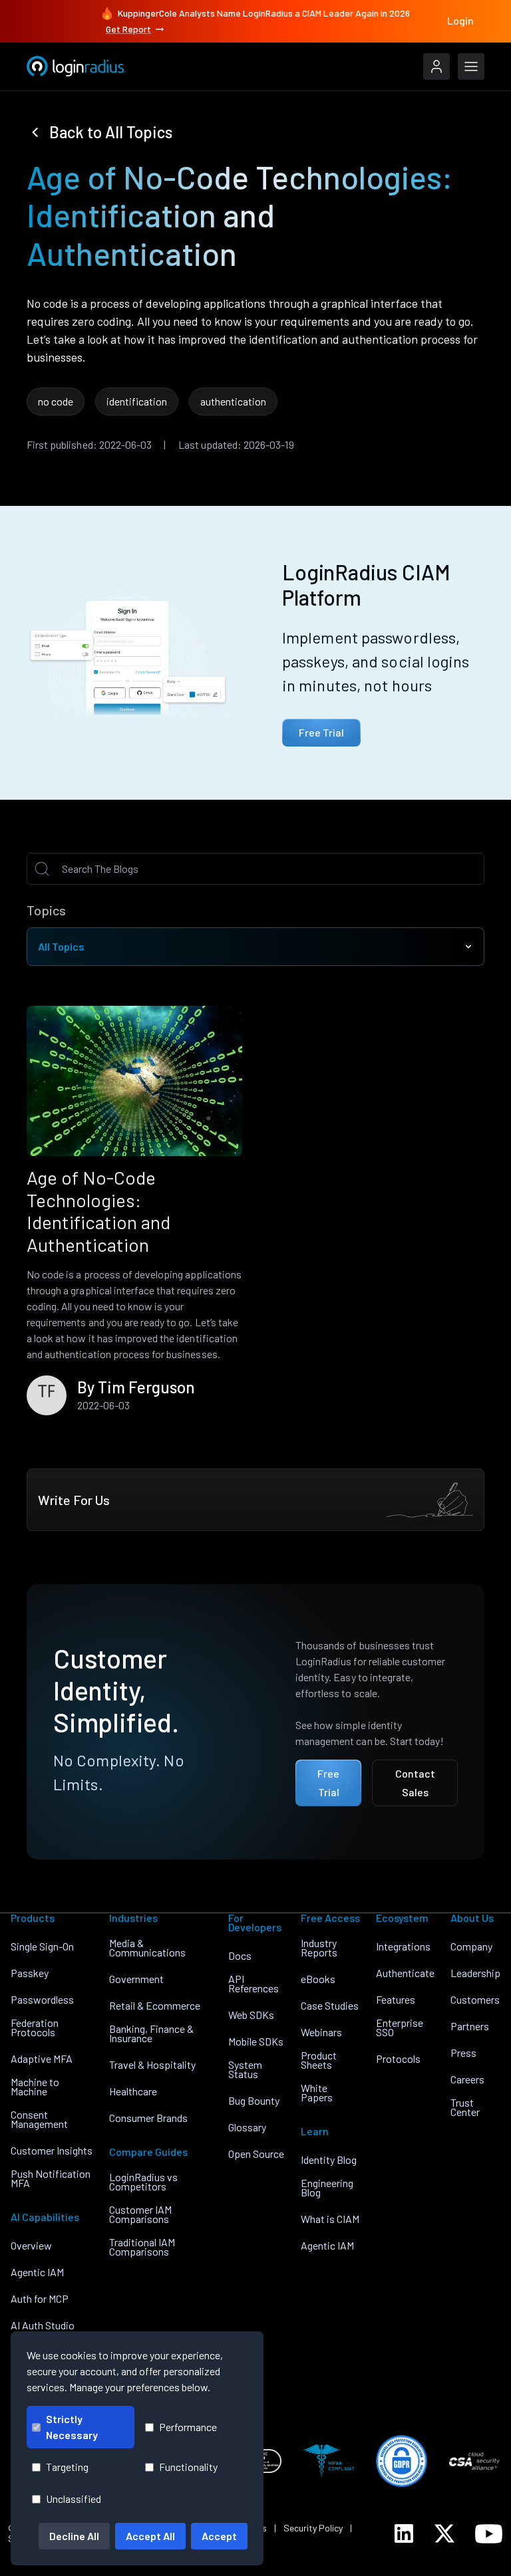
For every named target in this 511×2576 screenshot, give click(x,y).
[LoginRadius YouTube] (489, 2534)
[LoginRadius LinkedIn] (404, 2533)
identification (137, 401)
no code (56, 401)
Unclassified (74, 2499)
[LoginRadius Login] (436, 66)
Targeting (67, 2467)
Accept (219, 2536)
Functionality (188, 2467)
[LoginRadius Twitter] (444, 2533)
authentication (233, 401)
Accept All (150, 2536)
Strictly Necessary (72, 2427)
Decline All (74, 2536)
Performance (188, 2427)
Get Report (128, 29)
